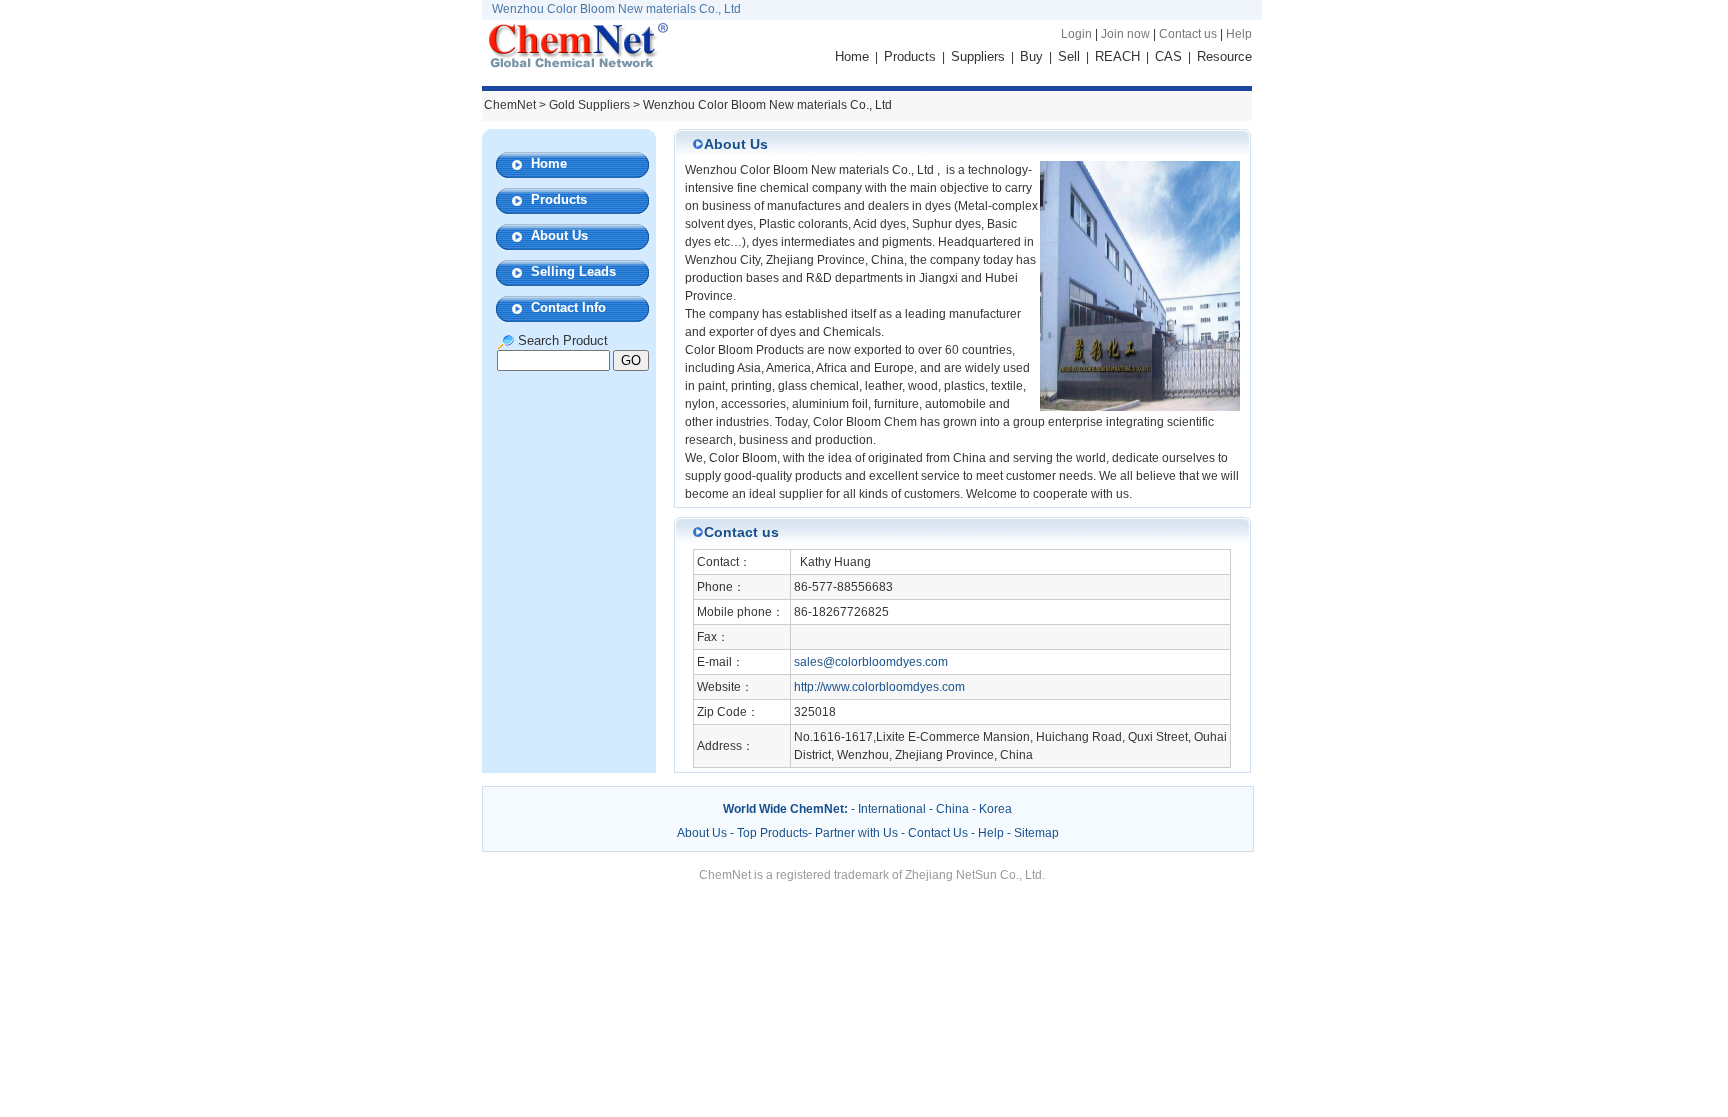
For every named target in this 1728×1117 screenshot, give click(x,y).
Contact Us (938, 833)
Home (852, 56)
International (892, 809)
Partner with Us (858, 833)
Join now (1125, 34)
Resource (1224, 56)
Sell (1069, 56)
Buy (1031, 56)
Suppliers (978, 56)
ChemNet (510, 105)
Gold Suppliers (589, 105)
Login (1076, 34)
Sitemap (1036, 833)
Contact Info (568, 307)
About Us (559, 235)
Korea (995, 809)
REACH (1117, 56)
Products (910, 56)
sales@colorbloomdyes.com (871, 662)
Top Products (772, 833)
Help (1239, 34)
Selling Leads (573, 271)
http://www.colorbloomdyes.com (879, 687)
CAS (1168, 56)
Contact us (1188, 34)
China (952, 809)
